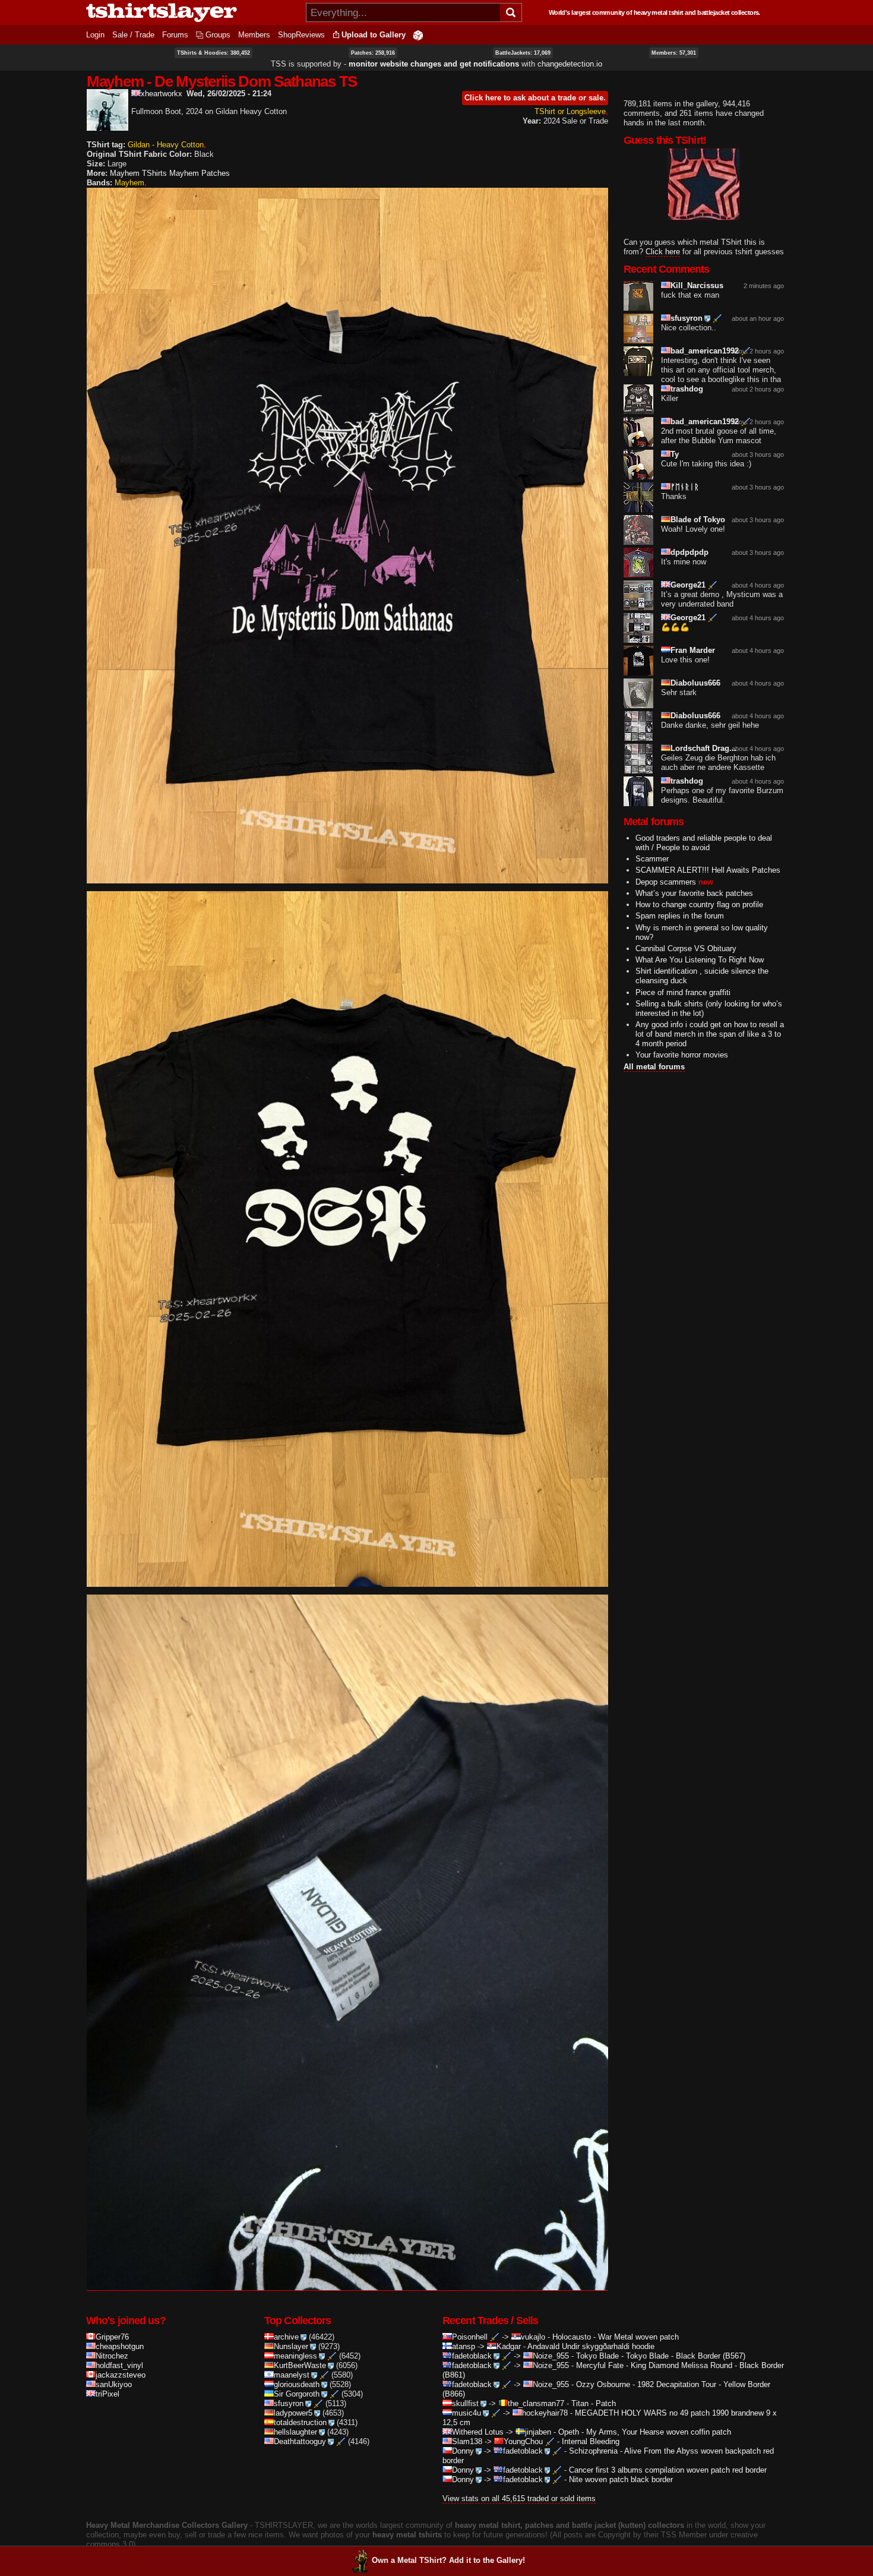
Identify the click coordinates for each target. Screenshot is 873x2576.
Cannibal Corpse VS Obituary (686, 948)
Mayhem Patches (200, 173)
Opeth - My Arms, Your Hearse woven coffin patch (645, 2432)
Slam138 (467, 2441)
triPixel (107, 2394)
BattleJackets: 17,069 (523, 53)
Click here (663, 252)
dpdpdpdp (689, 552)
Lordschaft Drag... (703, 748)
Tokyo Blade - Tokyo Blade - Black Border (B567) (661, 2356)
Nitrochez (112, 2356)
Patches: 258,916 (373, 53)
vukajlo (533, 2337)
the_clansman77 (536, 2403)
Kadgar (509, 2346)
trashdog (687, 389)
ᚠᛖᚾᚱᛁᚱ (685, 487)
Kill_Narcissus (697, 285)
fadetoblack (472, 2356)
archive (286, 2337)
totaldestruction (300, 2422)
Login (95, 35)
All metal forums (654, 1067)
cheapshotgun (120, 2346)
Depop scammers (666, 882)
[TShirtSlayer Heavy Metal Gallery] (192, 12)
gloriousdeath (297, 2384)
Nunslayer (291, 2346)
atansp (464, 2346)
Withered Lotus (478, 2432)
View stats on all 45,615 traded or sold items (519, 2498)
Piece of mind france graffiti (683, 992)
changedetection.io (570, 64)
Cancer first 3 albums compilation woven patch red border (668, 2470)
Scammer (652, 859)
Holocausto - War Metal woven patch (616, 2337)
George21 (688, 585)
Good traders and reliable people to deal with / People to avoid (704, 843)
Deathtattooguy (300, 2441)
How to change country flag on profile (699, 905)
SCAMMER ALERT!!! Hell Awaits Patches (708, 870)
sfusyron (687, 318)
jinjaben (538, 2432)
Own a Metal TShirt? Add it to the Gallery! (448, 2560)
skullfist (465, 2403)
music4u (466, 2413)
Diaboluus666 (695, 683)
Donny (463, 2451)
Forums (175, 35)
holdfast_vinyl (119, 2365)
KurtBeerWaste (300, 2365)
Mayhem (129, 183)
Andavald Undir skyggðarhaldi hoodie (591, 2346)
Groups (218, 35)
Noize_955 (551, 2356)
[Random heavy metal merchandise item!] (418, 35)
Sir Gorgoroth (297, 2394)
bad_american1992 (705, 351)
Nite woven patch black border (621, 2479)
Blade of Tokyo (698, 520)
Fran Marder (693, 650)
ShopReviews (301, 35)
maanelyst (292, 2375)
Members (254, 35)
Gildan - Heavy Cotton (166, 145)
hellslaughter (295, 2432)
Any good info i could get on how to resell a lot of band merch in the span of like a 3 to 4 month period (710, 1034)
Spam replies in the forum (680, 916)
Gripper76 (112, 2337)
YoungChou (523, 2441)
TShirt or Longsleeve (570, 111)
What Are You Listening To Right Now (700, 960)
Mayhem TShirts (138, 173)
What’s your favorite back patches (694, 893)
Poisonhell (470, 2337)
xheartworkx (162, 94)
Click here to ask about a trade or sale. (535, 98)
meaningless (295, 2356)
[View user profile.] (107, 126)
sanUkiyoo (114, 2384)
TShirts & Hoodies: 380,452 (213, 53)
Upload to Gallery (374, 35)
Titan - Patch (594, 2403)
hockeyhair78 (545, 2413)
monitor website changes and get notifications (434, 64)
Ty (675, 454)
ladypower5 (293, 2413)
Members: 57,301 (674, 53)
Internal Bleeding (591, 2441)
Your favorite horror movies (682, 1055)
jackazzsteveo (121, 2375)
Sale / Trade (133, 35)
